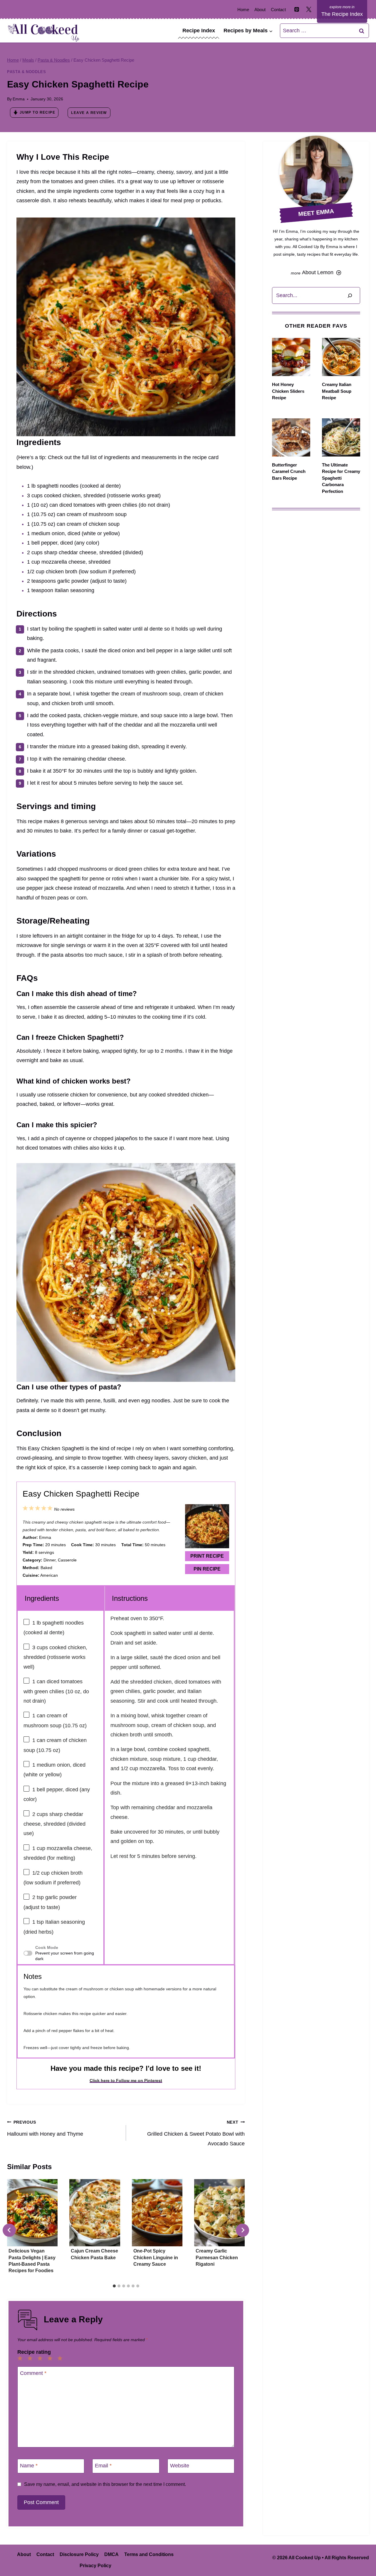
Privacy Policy (95, 2566)
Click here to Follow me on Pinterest (126, 2081)
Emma (19, 99)
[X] (309, 9)
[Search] (350, 295)
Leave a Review (89, 113)
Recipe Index (199, 31)
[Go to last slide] (9, 2230)
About (260, 10)
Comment (33, 2373)
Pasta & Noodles (26, 72)
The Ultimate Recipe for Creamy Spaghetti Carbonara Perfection (341, 478)
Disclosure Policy (79, 2554)
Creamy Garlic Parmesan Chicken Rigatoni (217, 2257)
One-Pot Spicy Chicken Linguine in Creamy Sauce (156, 2257)
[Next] (242, 2230)
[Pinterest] (297, 9)
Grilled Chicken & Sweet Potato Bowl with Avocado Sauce (196, 2133)
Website (180, 2466)
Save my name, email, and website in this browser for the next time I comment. (105, 2484)
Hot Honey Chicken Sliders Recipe (288, 391)
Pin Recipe (207, 1569)
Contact (278, 10)
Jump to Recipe (37, 112)
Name (29, 2466)
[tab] (114, 2286)
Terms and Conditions (149, 2554)
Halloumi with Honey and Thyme (45, 2128)
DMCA (111, 2554)
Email (103, 2466)
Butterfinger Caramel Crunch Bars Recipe (289, 471)
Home (243, 10)
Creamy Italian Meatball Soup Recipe (337, 391)
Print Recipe (207, 1556)
